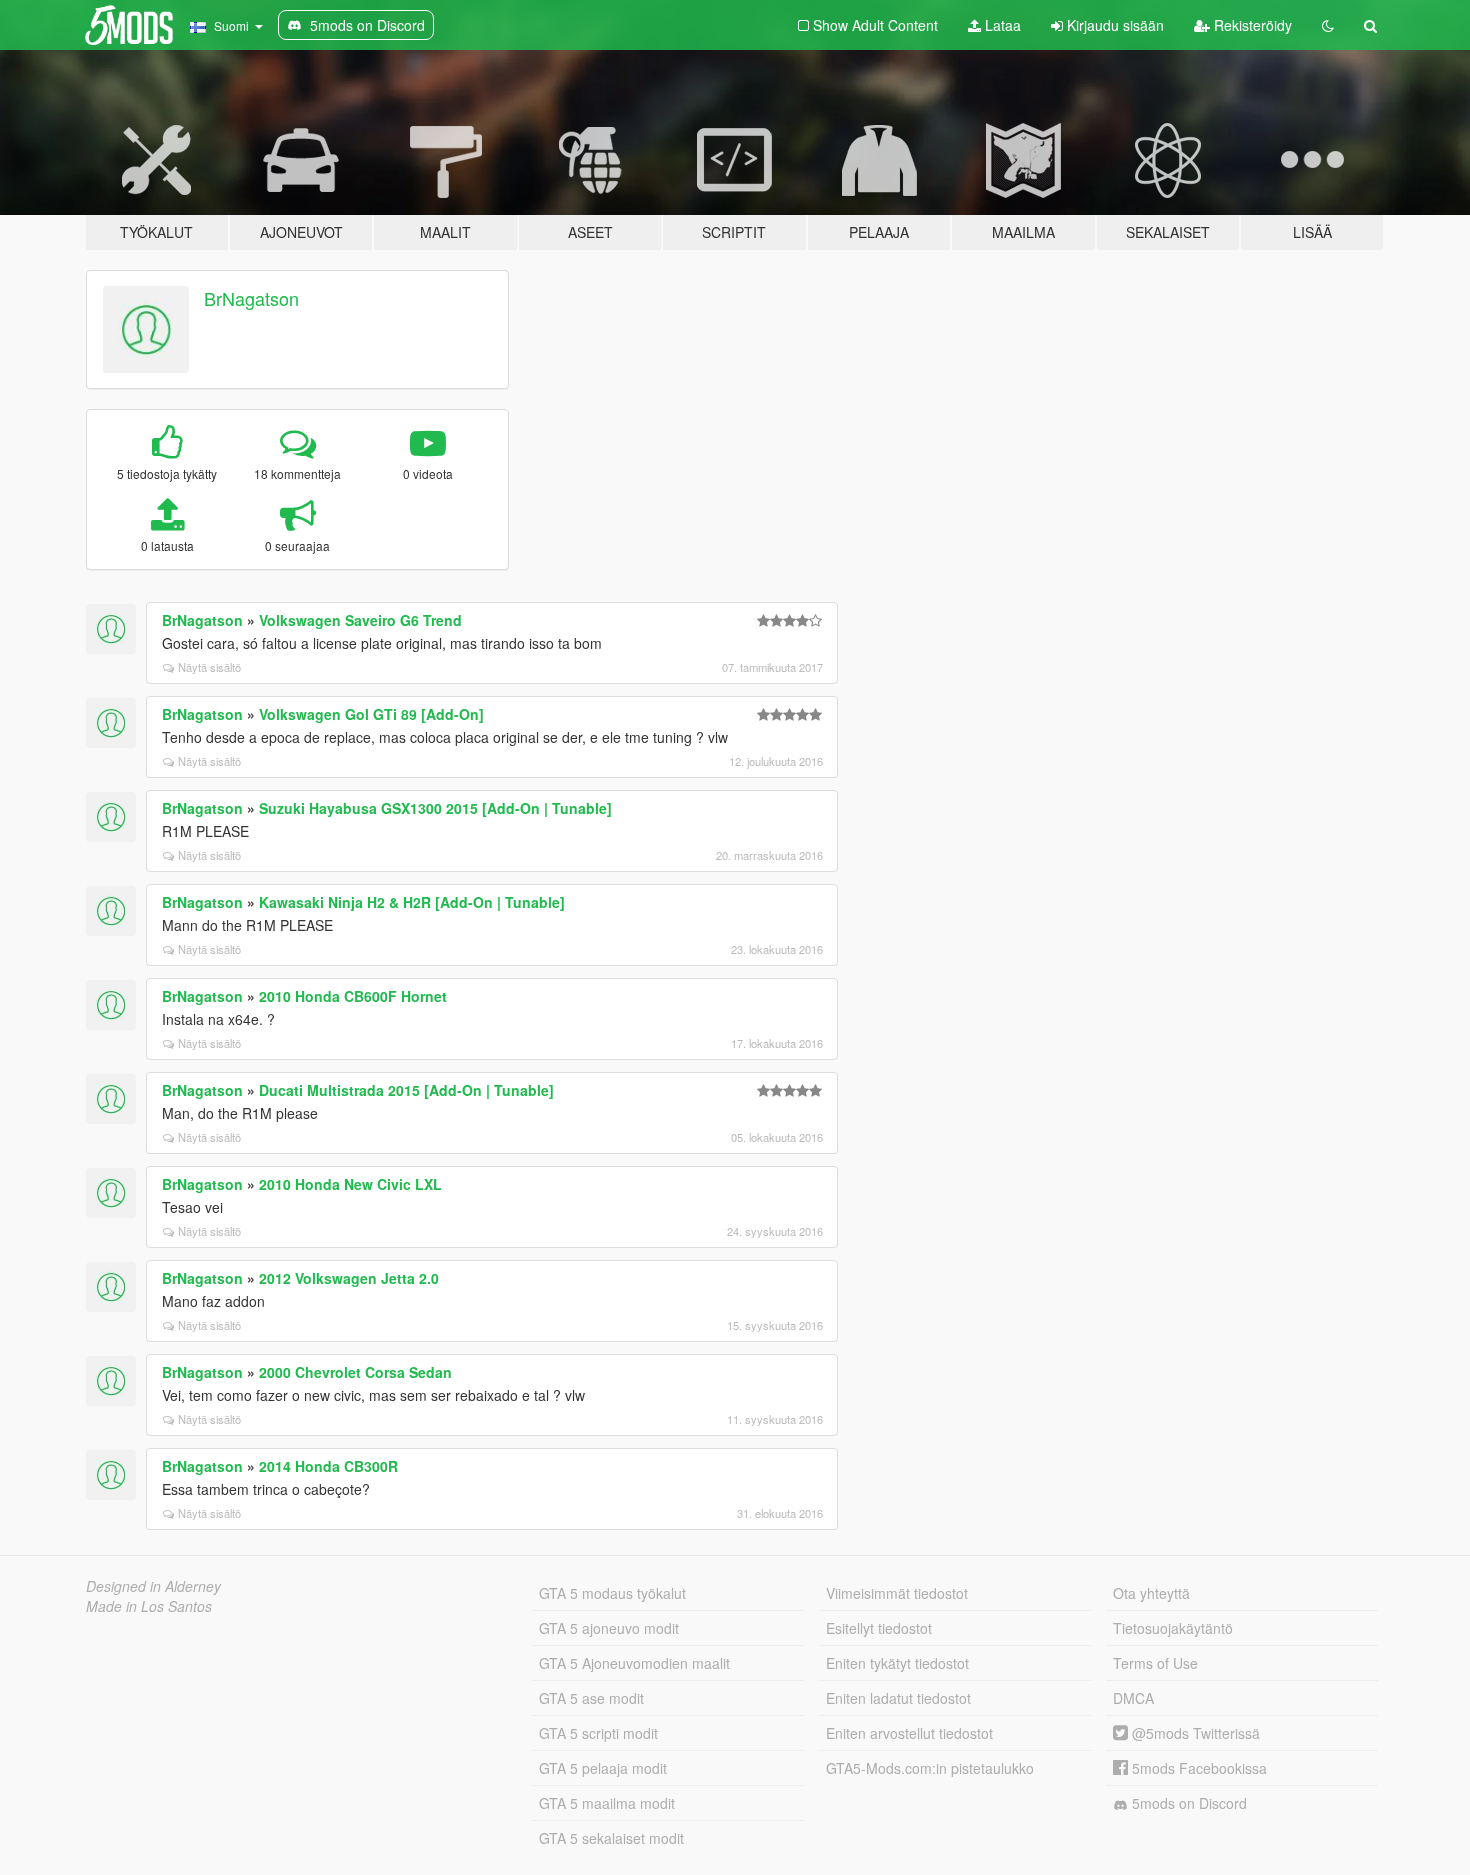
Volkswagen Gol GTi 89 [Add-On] (371, 714)
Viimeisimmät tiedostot (897, 1593)
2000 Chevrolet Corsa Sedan (355, 1372)
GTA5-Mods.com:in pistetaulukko (930, 1768)
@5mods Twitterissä (1194, 1733)
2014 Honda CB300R (328, 1466)
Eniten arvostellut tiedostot (909, 1733)
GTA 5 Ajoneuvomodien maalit (634, 1663)
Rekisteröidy (1251, 25)
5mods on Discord (1187, 1803)
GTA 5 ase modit (591, 1698)
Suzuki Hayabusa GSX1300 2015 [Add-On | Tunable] (435, 808)
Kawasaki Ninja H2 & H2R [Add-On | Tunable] (412, 902)
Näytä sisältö (209, 667)
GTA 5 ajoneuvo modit (609, 1628)
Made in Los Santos (149, 1606)
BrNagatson (251, 298)
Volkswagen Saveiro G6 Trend (360, 620)
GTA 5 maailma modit (607, 1803)
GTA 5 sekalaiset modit (611, 1838)
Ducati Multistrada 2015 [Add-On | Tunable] (406, 1090)
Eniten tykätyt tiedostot (897, 1663)
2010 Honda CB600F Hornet (353, 996)
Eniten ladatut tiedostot (898, 1698)
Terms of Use (1155, 1663)
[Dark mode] (1328, 25)
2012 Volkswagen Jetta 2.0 (349, 1278)
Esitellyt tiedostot (879, 1628)
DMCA (1133, 1698)
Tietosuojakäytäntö (1173, 1628)
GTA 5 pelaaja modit (603, 1768)
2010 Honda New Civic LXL (350, 1184)
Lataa (1001, 25)
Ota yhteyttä (1151, 1593)
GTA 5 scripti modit (598, 1733)
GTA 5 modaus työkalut (612, 1593)
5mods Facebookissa (1197, 1768)
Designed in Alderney (153, 1586)
